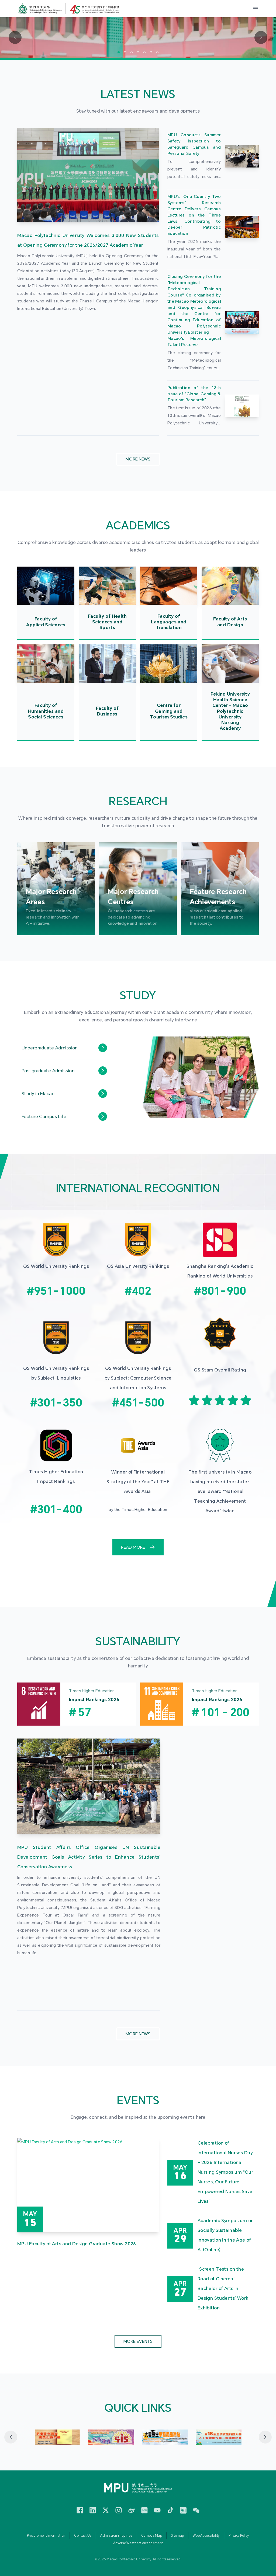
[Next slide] (265, 2437)
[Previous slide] (11, 2437)
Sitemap (177, 2536)
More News (138, 459)
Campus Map (152, 2536)
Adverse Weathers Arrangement (138, 2543)
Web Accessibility (206, 2536)
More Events (138, 2341)
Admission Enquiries (116, 2536)
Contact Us (83, 2536)
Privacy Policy (239, 2536)
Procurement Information (46, 2536)
